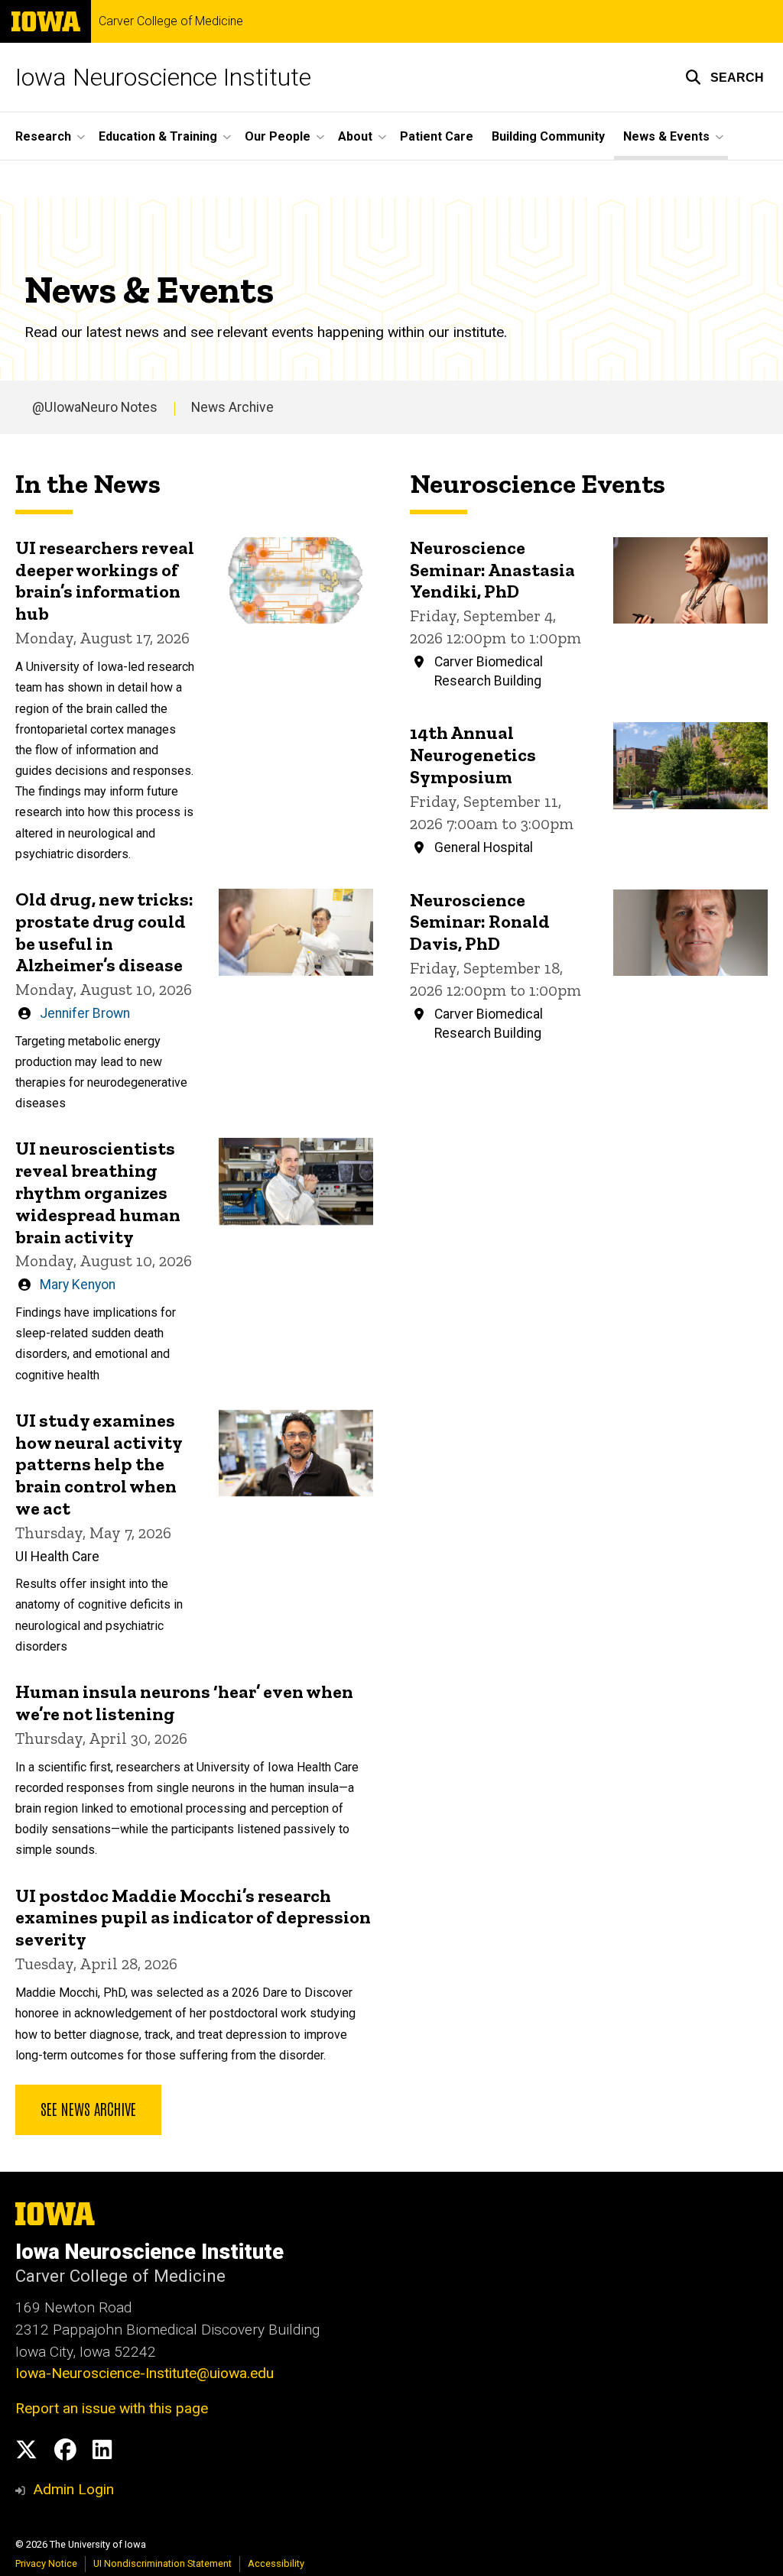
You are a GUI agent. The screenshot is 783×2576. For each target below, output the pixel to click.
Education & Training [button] (158, 136)
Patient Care (437, 136)
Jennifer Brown (85, 1013)
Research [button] (43, 136)
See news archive (88, 2108)
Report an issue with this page (112, 2408)
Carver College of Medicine (171, 21)
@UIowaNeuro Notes (95, 407)
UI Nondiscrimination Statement (162, 2563)
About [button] (355, 136)
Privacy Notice (46, 2563)
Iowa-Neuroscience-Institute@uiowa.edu (145, 2373)
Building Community (548, 136)
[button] (725, 77)
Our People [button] (278, 136)
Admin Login (73, 2489)
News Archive (232, 407)
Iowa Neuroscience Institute (163, 77)
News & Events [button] (666, 136)
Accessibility (276, 2563)
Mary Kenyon (78, 1285)
